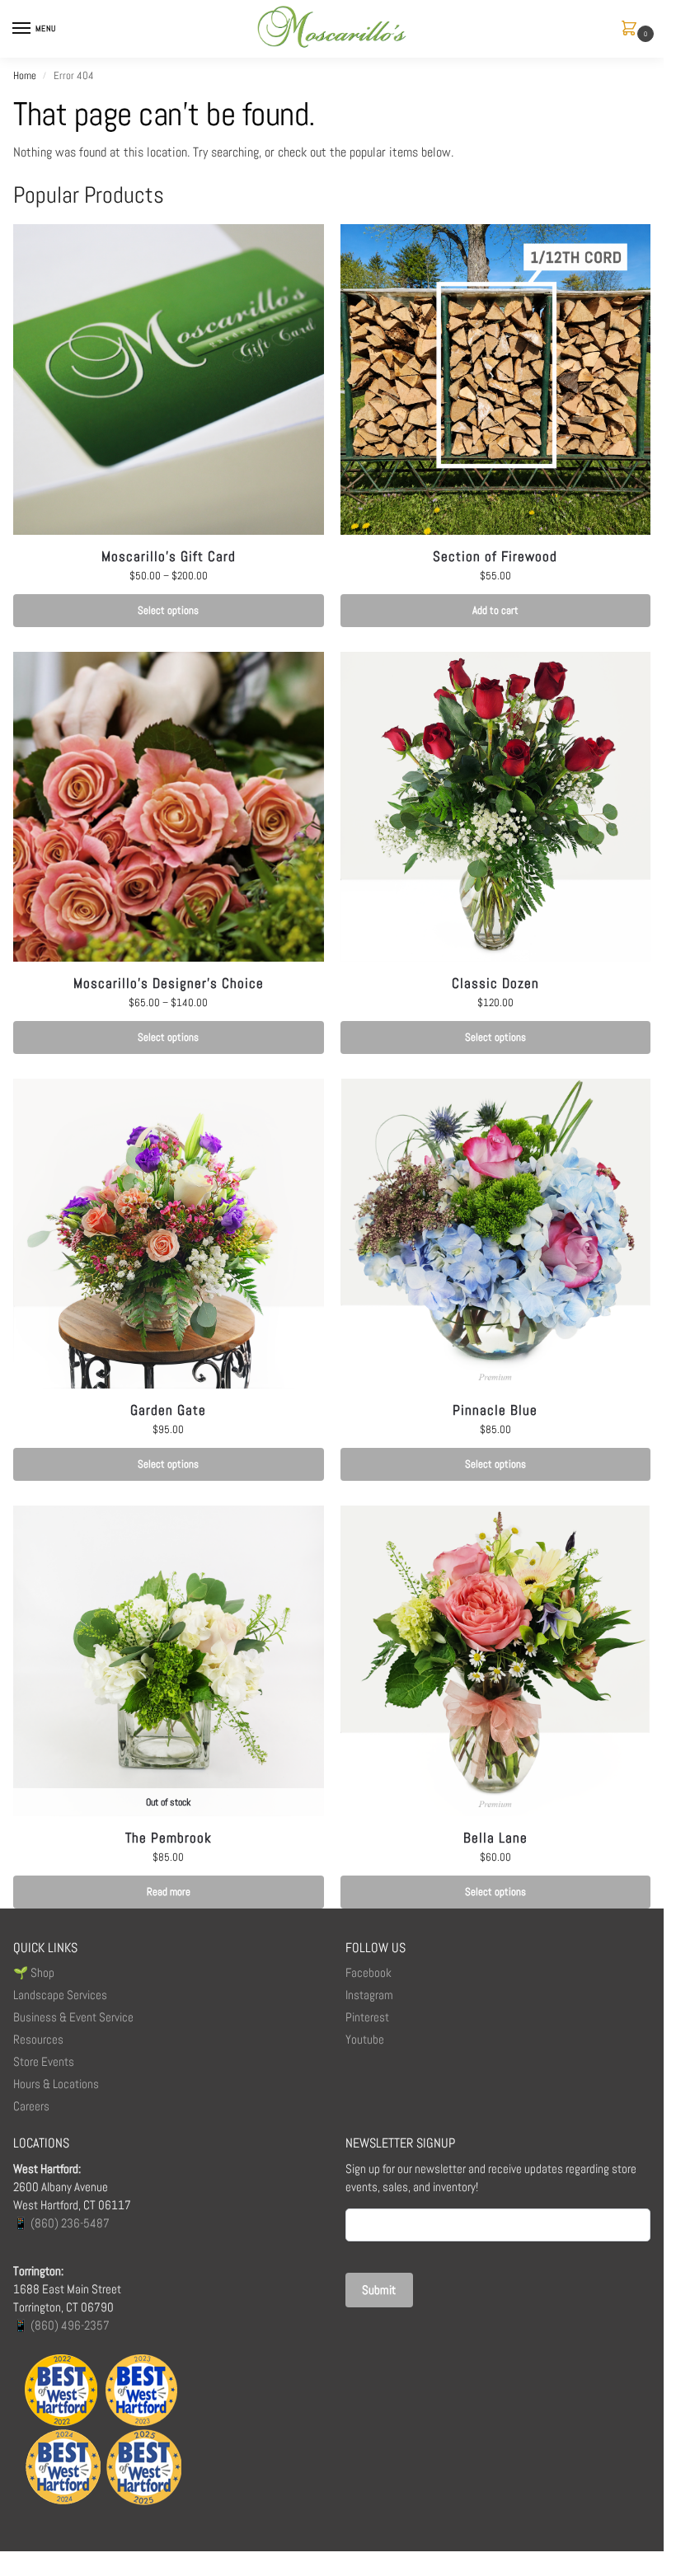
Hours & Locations (56, 2084)
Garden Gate (168, 1410)
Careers (31, 2106)
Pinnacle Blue (495, 1410)
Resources (38, 2040)
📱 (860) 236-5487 (61, 2223)
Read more (169, 1892)
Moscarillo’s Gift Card (169, 556)
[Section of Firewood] (496, 379)
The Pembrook (169, 1838)
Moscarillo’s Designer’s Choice (169, 983)
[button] (632, 29)
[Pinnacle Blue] (496, 1234)
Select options (168, 610)
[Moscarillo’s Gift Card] (169, 379)
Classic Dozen (495, 983)
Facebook (369, 1973)
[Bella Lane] (496, 1661)
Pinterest (367, 2017)
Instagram (369, 1995)
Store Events (44, 2062)
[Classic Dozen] (496, 807)
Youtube (365, 2040)
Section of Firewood (495, 556)
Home (25, 75)
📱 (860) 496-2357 (61, 2325)
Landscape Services (60, 1995)
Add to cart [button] (495, 610)
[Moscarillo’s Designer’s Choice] (169, 807)
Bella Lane (495, 1838)
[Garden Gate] (169, 1234)
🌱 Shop (35, 1973)
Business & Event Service (73, 2017)
